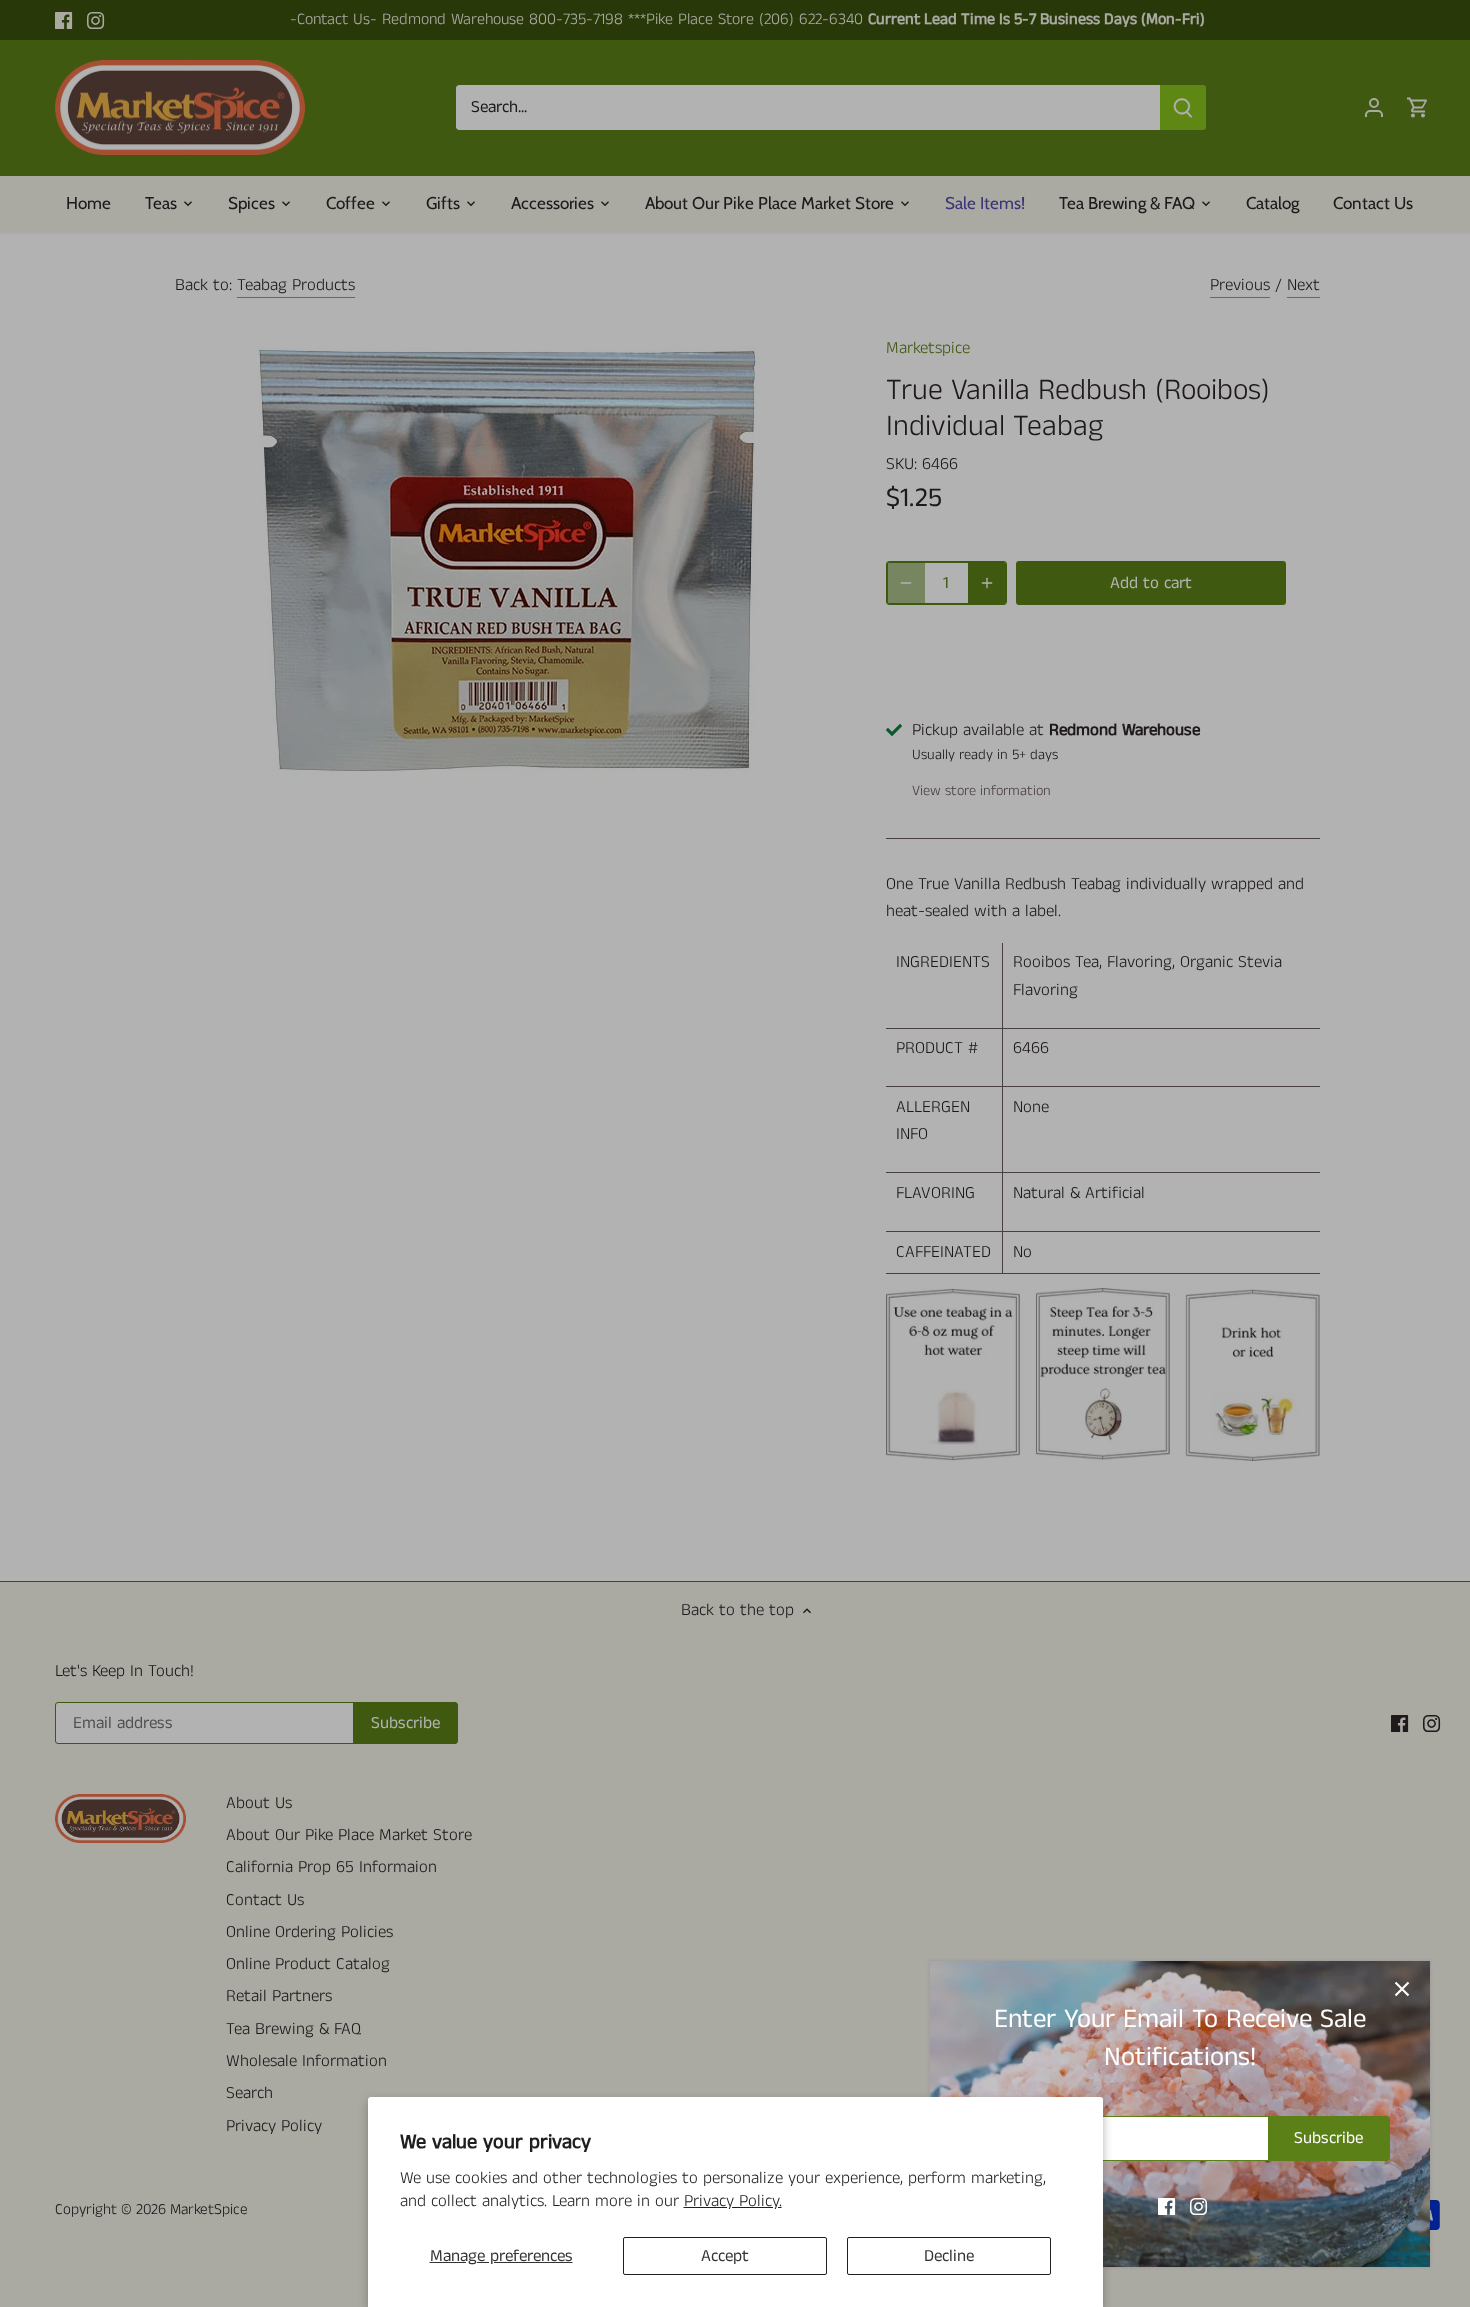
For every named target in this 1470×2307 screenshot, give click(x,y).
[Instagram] (1198, 2207)
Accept (725, 2256)
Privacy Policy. (733, 2201)
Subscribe (1328, 2138)
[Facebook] (1166, 2207)
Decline (949, 2256)
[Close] (1402, 1989)
